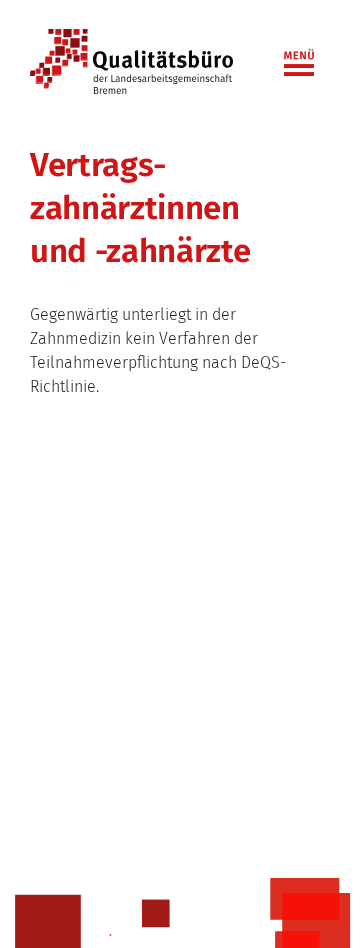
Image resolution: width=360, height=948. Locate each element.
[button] (305, 58)
